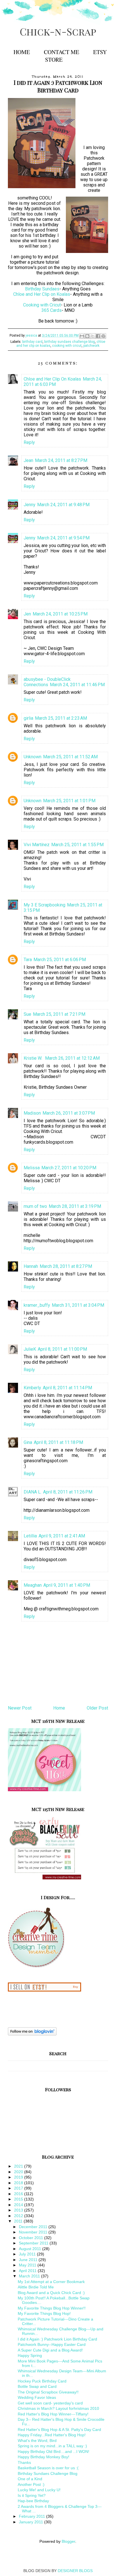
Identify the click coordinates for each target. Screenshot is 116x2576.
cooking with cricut (67, 346)
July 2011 (28, 2254)
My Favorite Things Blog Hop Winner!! (52, 2308)
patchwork (91, 346)
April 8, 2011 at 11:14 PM (67, 1388)
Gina (28, 1442)
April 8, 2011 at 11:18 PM (58, 1442)
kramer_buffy (37, 1305)
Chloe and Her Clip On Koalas (52, 379)
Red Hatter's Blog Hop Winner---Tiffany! (53, 2414)
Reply (29, 442)
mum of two (35, 1206)
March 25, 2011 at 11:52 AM (70, 757)
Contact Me (62, 52)
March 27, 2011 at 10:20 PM (69, 1168)
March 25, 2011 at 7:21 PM (59, 1014)
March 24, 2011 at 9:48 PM (63, 505)
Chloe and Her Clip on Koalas (42, 294)
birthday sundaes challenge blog (70, 342)
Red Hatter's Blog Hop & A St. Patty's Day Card (59, 2430)
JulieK (30, 1349)
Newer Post (20, 1708)
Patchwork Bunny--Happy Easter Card (52, 2344)
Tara (28, 960)
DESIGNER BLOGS (75, 2571)
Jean (28, 460)
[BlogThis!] (87, 336)
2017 (19, 2188)
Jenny (30, 505)
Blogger (68, 2541)
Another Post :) (31, 2484)
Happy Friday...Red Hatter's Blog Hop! (52, 2435)
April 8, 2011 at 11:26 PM (68, 1492)
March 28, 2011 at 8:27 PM (66, 1266)
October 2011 (32, 2238)
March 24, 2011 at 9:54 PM (63, 538)
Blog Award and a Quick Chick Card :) (51, 2293)
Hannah (31, 1266)
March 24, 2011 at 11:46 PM (77, 685)
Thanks (24, 2462)
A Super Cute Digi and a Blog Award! (50, 2350)
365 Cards (52, 310)
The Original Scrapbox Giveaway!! (48, 2392)
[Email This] (82, 336)
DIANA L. (33, 1492)
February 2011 (33, 2516)
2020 (19, 2172)
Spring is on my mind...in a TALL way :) (52, 2446)
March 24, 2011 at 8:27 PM (61, 460)
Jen (27, 614)
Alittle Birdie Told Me (36, 2287)
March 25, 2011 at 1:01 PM (69, 801)
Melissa (32, 1168)
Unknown (33, 757)
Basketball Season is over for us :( (48, 2468)
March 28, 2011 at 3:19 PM (75, 1206)
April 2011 (28, 2271)
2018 (19, 2183)
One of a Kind (30, 2479)
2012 (19, 2216)
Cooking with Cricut (42, 305)
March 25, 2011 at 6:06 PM (60, 960)
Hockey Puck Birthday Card (42, 2381)
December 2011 (34, 2227)
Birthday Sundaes (42, 289)
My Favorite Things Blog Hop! (44, 2313)
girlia (28, 718)
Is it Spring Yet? (32, 2495)
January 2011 (32, 2522)
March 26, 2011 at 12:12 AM (72, 1058)
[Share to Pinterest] (103, 336)
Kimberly (32, 1388)
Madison (32, 1113)
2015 (19, 2199)
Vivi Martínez (37, 845)
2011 (19, 2221)
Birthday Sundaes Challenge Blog (48, 2473)
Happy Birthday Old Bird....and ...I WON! (53, 2451)
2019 (19, 2177)
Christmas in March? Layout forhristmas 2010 (58, 2408)
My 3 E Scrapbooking (44, 905)
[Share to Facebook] (98, 336)
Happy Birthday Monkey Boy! (43, 2457)
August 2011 (31, 2249)
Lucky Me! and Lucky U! (39, 2490)
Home (22, 52)
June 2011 (29, 2260)
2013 (19, 2210)
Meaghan (33, 1585)
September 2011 (34, 2243)
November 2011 (34, 2232)
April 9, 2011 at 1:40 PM (67, 1585)
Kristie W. (34, 1058)
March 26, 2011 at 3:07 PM (69, 1113)
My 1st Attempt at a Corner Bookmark (51, 2282)
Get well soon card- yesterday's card (50, 2403)
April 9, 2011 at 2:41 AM (62, 1536)
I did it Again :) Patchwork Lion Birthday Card (57, 2339)
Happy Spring (30, 2355)
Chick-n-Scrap (58, 31)
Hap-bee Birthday (33, 2501)
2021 (19, 2166)
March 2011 (30, 2276)
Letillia (30, 1536)
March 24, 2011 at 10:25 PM (60, 614)
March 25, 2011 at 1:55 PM (77, 845)
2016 (19, 2194)
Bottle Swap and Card (37, 2386)
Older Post (97, 1708)
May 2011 (28, 2265)
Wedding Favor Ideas (37, 2397)
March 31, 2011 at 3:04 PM (78, 1305)
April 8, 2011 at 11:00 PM (62, 1349)
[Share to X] (93, 336)
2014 (19, 2205)
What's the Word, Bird (37, 2441)
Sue (27, 1014)
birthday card (32, 342)
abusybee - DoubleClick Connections (47, 682)
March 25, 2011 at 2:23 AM (61, 718)
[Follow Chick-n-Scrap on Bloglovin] (32, 2034)
